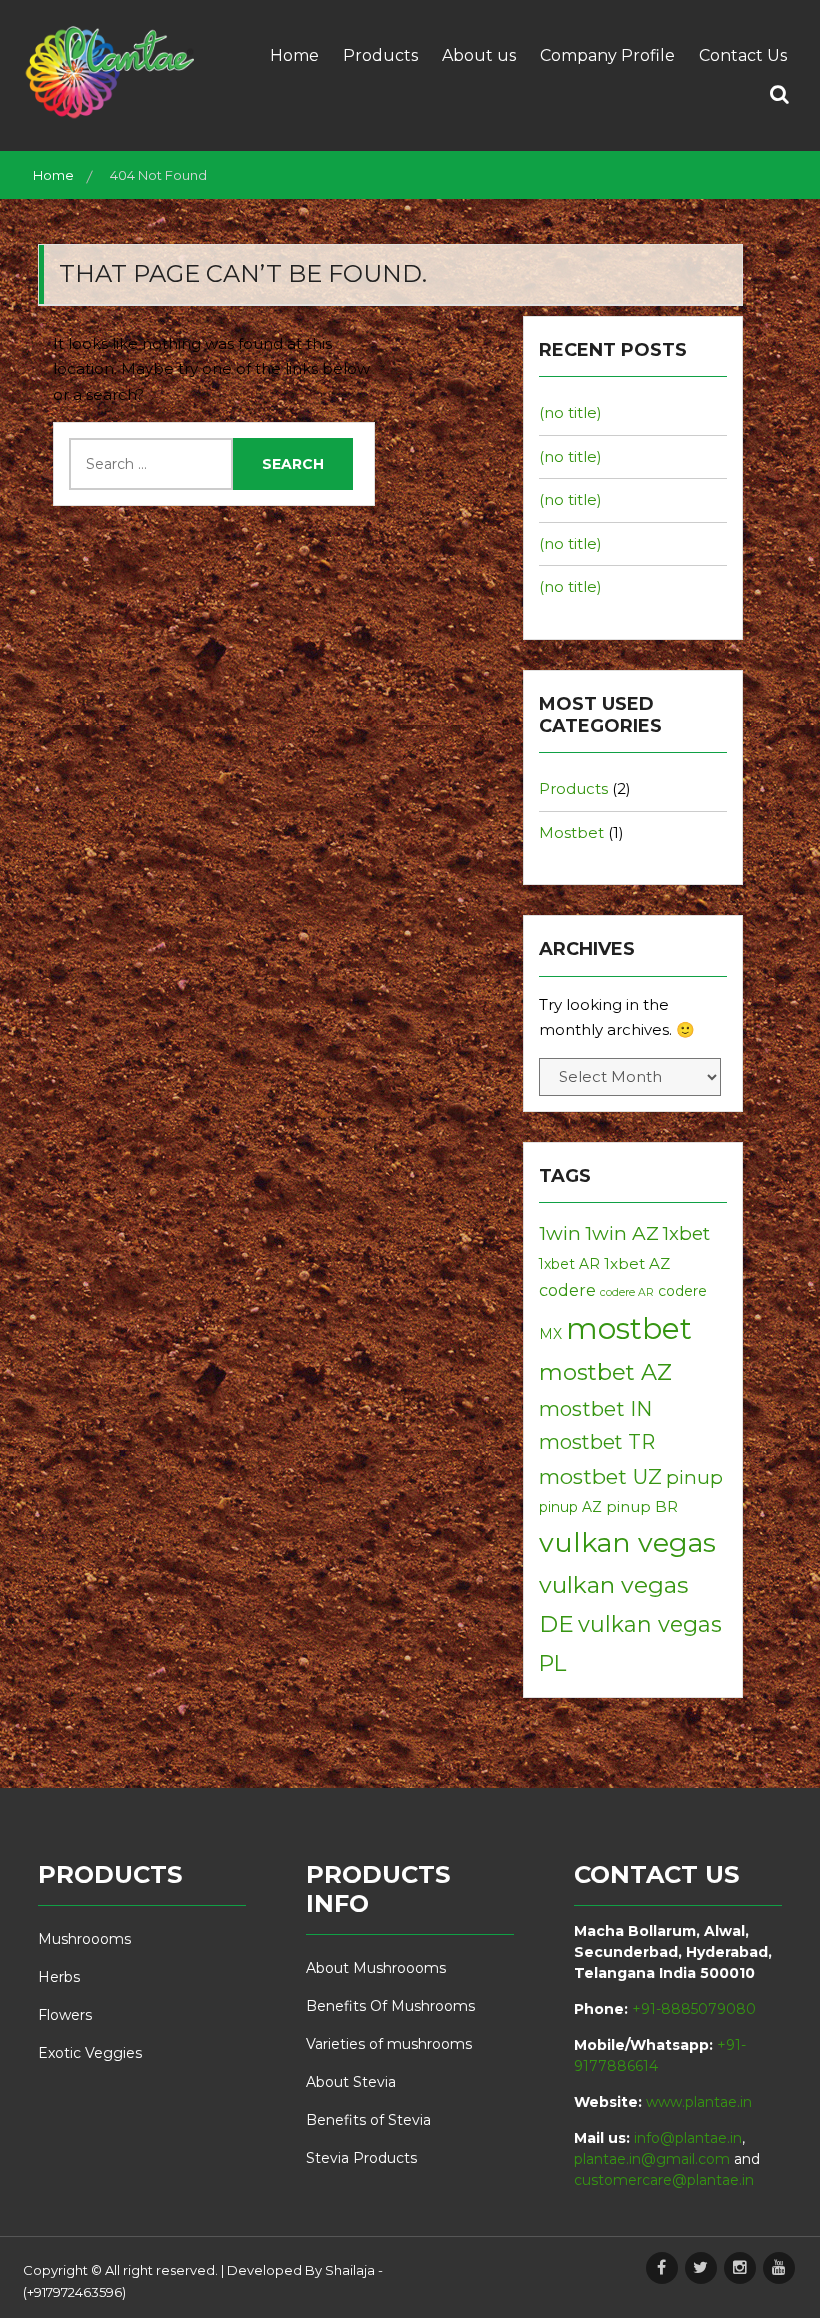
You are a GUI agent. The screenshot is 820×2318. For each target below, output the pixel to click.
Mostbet (571, 832)
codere (567, 1290)
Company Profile (607, 55)
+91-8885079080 (694, 2009)
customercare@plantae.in (664, 2180)
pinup (694, 1477)
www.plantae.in (699, 2102)
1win (560, 1233)
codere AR (627, 1292)
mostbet (629, 1328)
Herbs (59, 1977)
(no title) (570, 412)
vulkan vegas (627, 1542)
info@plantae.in (688, 2138)
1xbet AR (569, 1264)
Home (294, 55)
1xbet (686, 1233)
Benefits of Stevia (368, 2120)
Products (380, 55)
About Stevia (351, 2082)
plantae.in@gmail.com (652, 2159)
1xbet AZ (637, 1263)
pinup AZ (570, 1507)
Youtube (779, 2268)
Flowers (65, 2015)
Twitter (701, 2268)
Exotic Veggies (90, 2053)
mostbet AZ (605, 1372)
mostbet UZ (600, 1476)
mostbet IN (595, 1409)
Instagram (740, 2268)
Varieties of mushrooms (389, 2044)
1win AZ (622, 1233)
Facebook (662, 2268)
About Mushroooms (376, 1968)
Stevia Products (361, 2158)
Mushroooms (84, 1939)
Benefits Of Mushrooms (390, 2006)
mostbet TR (597, 1442)
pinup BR (642, 1506)
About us (479, 55)
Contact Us (743, 55)
